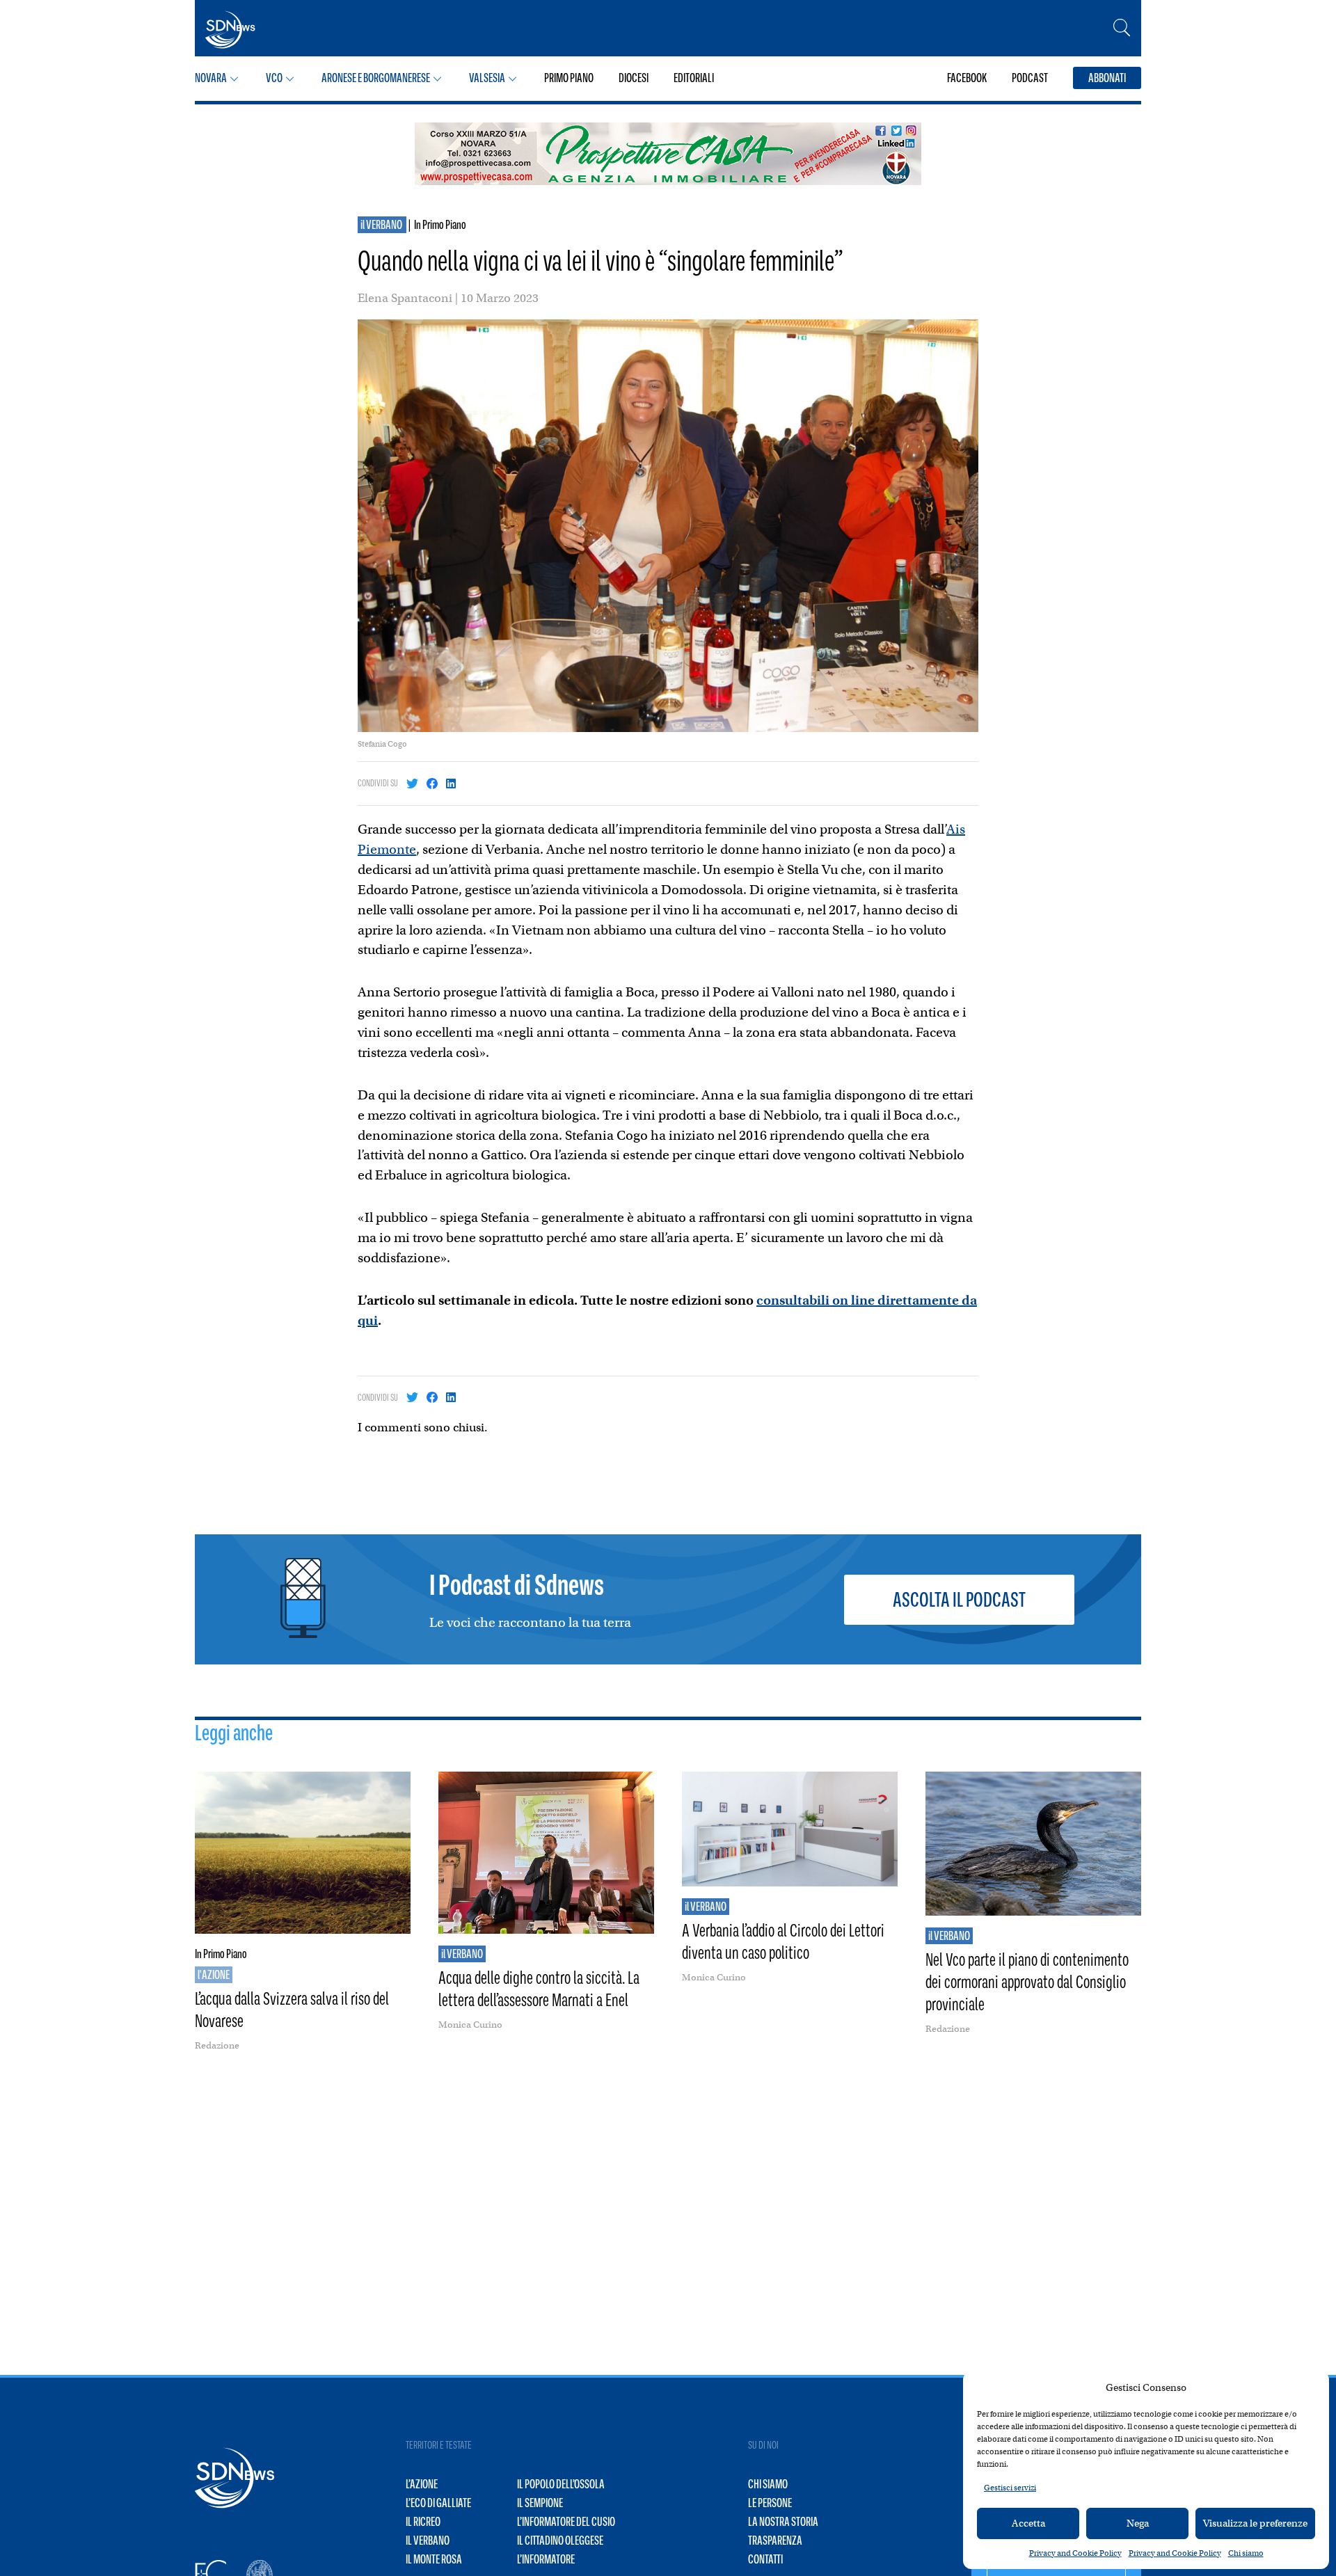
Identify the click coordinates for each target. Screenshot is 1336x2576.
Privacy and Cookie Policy (1075, 2553)
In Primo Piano (440, 225)
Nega (1138, 2523)
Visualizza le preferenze (1255, 2523)
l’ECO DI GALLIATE (438, 2503)
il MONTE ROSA (434, 2559)
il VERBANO (382, 225)
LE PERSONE (770, 2503)
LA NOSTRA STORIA (783, 2522)
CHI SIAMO (768, 2484)
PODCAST (1030, 78)
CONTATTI (765, 2559)
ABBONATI (1107, 78)
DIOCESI (634, 78)
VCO (274, 78)
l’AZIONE (422, 2484)
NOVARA (211, 78)
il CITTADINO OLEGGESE (560, 2541)
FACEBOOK (967, 78)
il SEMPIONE (540, 2503)
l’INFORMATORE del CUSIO (566, 2522)
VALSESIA (487, 78)
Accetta (1028, 2523)
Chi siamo (1246, 2553)
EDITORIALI (694, 78)
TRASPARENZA (775, 2541)
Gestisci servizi (1010, 2488)
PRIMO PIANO (569, 78)
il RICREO (423, 2522)
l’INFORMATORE (546, 2559)
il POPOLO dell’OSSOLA (561, 2484)
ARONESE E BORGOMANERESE (376, 78)
